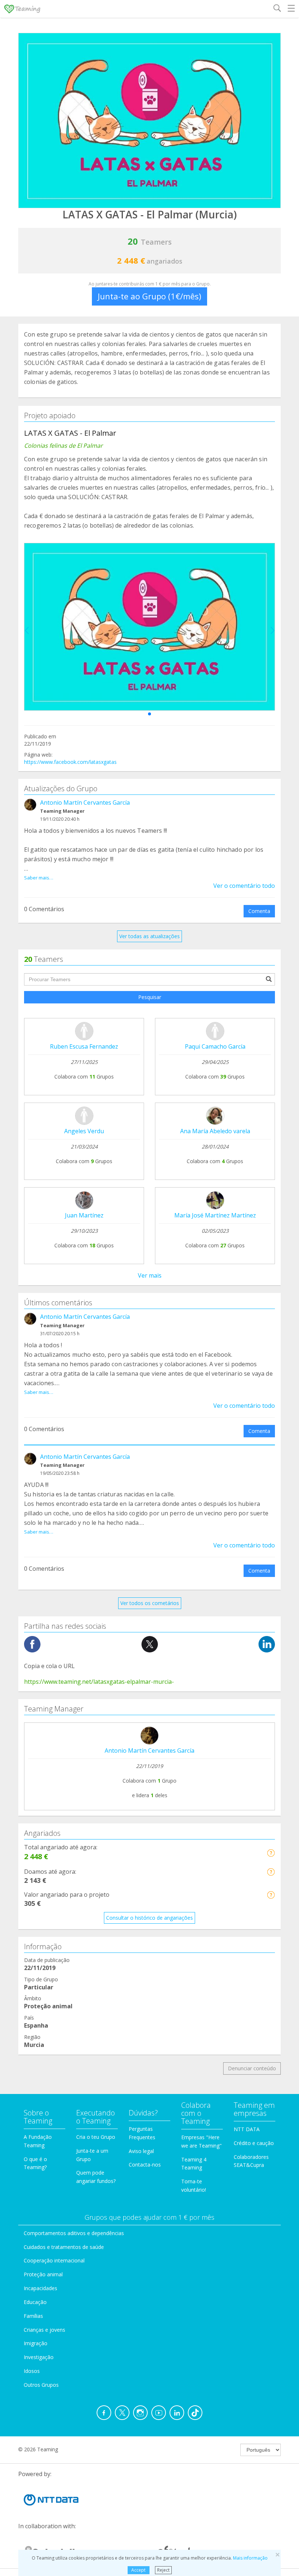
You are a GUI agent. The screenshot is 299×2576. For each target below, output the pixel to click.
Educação (35, 2302)
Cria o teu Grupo (96, 2137)
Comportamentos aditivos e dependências (74, 2233)
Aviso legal (141, 2151)
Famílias (33, 2316)
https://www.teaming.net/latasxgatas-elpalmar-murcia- (99, 1682)
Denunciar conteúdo (252, 2068)
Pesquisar (150, 997)
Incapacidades (40, 2288)
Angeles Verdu (84, 1131)
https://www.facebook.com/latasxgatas (70, 762)
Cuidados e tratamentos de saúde (64, 2247)
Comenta (259, 911)
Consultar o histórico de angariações (149, 1918)
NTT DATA (247, 2129)
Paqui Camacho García (215, 1046)
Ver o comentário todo (244, 886)
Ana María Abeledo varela (215, 1131)
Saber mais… (39, 878)
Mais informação (250, 2558)
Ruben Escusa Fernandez (84, 1046)
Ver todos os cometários (150, 1603)
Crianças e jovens (44, 2330)
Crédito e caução (254, 2143)
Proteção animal (43, 2274)
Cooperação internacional (54, 2260)
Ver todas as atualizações (149, 936)
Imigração (36, 2343)
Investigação (39, 2357)
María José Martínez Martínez (215, 1215)
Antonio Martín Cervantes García (85, 803)
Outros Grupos (41, 2385)
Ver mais (150, 1275)
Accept (138, 2570)
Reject (163, 2570)
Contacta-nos (145, 2165)
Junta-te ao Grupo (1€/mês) (149, 296)
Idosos (32, 2371)
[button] (149, 714)
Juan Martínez (84, 1215)
